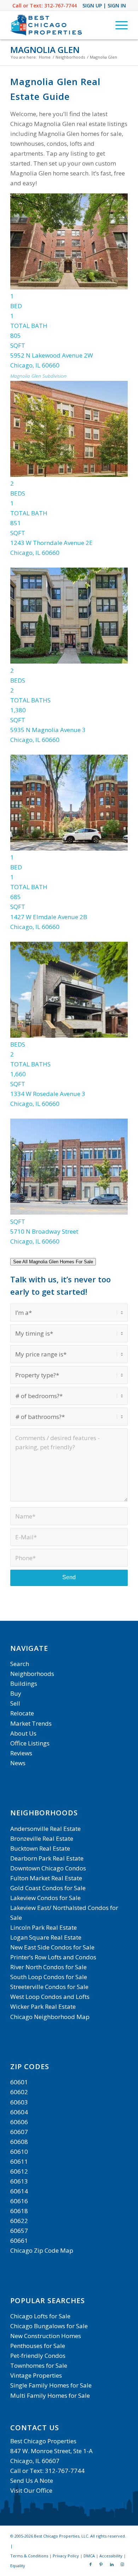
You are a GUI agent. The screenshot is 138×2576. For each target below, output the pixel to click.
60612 (19, 2171)
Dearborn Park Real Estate (47, 1858)
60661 (19, 2240)
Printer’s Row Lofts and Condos (53, 1957)
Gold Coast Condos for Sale (48, 1888)
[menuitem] (118, 25)
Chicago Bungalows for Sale (49, 2326)
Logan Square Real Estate (46, 1937)
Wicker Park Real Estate (43, 2006)
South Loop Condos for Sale (49, 1977)
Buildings (24, 1684)
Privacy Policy (66, 2556)
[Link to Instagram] (122, 2564)
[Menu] (118, 25)
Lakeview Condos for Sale (45, 1898)
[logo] (57, 25)
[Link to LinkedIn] (112, 2564)
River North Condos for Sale (48, 1967)
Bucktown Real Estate (40, 1848)
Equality (18, 2566)
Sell (15, 1703)
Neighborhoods (32, 1674)
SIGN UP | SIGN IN (104, 5)
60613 (19, 2181)
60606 (19, 2122)
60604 (19, 2112)
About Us (23, 1733)
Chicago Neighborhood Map (50, 2017)
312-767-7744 (61, 5)
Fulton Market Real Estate (46, 1878)
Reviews (21, 1753)
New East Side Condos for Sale (52, 1947)
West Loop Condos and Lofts (50, 1997)
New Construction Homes (46, 2336)
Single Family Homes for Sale (51, 2385)
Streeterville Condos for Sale (49, 1987)
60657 (19, 2231)
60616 (19, 2201)
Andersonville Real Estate (45, 1829)
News (18, 1763)
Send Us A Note (32, 2481)
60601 (19, 2082)
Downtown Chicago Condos (48, 1868)
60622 (19, 2221)
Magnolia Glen (45, 50)
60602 (19, 2092)
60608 (19, 2142)
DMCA (89, 2556)
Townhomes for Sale (39, 2365)
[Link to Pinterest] (101, 2564)
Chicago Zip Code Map (42, 2250)
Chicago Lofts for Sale (40, 2316)
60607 (19, 2132)
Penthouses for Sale (38, 2346)
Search (20, 1664)
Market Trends (31, 1723)
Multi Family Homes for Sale (50, 2395)
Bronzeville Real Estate (42, 1838)
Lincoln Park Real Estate (44, 1927)
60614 (19, 2191)
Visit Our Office (31, 2490)
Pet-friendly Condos (38, 2356)
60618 (19, 2211)
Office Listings (30, 1743)
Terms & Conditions (29, 2556)
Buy (16, 1693)
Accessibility (111, 2556)
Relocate (22, 1713)
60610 (19, 2152)
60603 (19, 2102)
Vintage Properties (36, 2375)
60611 (19, 2161)
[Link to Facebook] (91, 2564)
